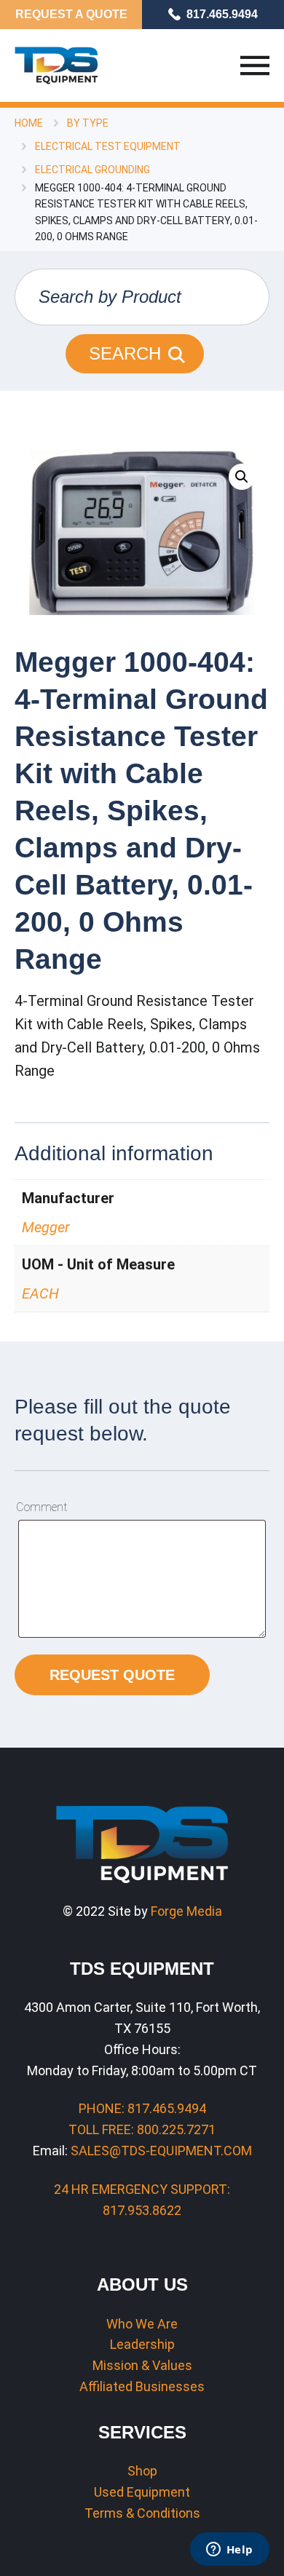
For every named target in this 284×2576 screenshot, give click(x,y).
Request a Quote (71, 14)
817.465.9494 (222, 14)
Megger (46, 1227)
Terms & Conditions (142, 2513)
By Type (88, 123)
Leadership (142, 2344)
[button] (242, 477)
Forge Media (186, 1911)
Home (29, 123)
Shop (142, 2471)
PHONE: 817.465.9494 (142, 2108)
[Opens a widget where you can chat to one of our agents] (229, 2551)
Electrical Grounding (92, 170)
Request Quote (112, 1675)
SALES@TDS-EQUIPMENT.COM (161, 2151)
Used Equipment (142, 2492)
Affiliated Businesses (142, 2386)
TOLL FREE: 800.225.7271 (142, 2129)
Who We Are (142, 2324)
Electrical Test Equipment (108, 146)
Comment (42, 1507)
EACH (40, 1293)
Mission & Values (142, 2365)
